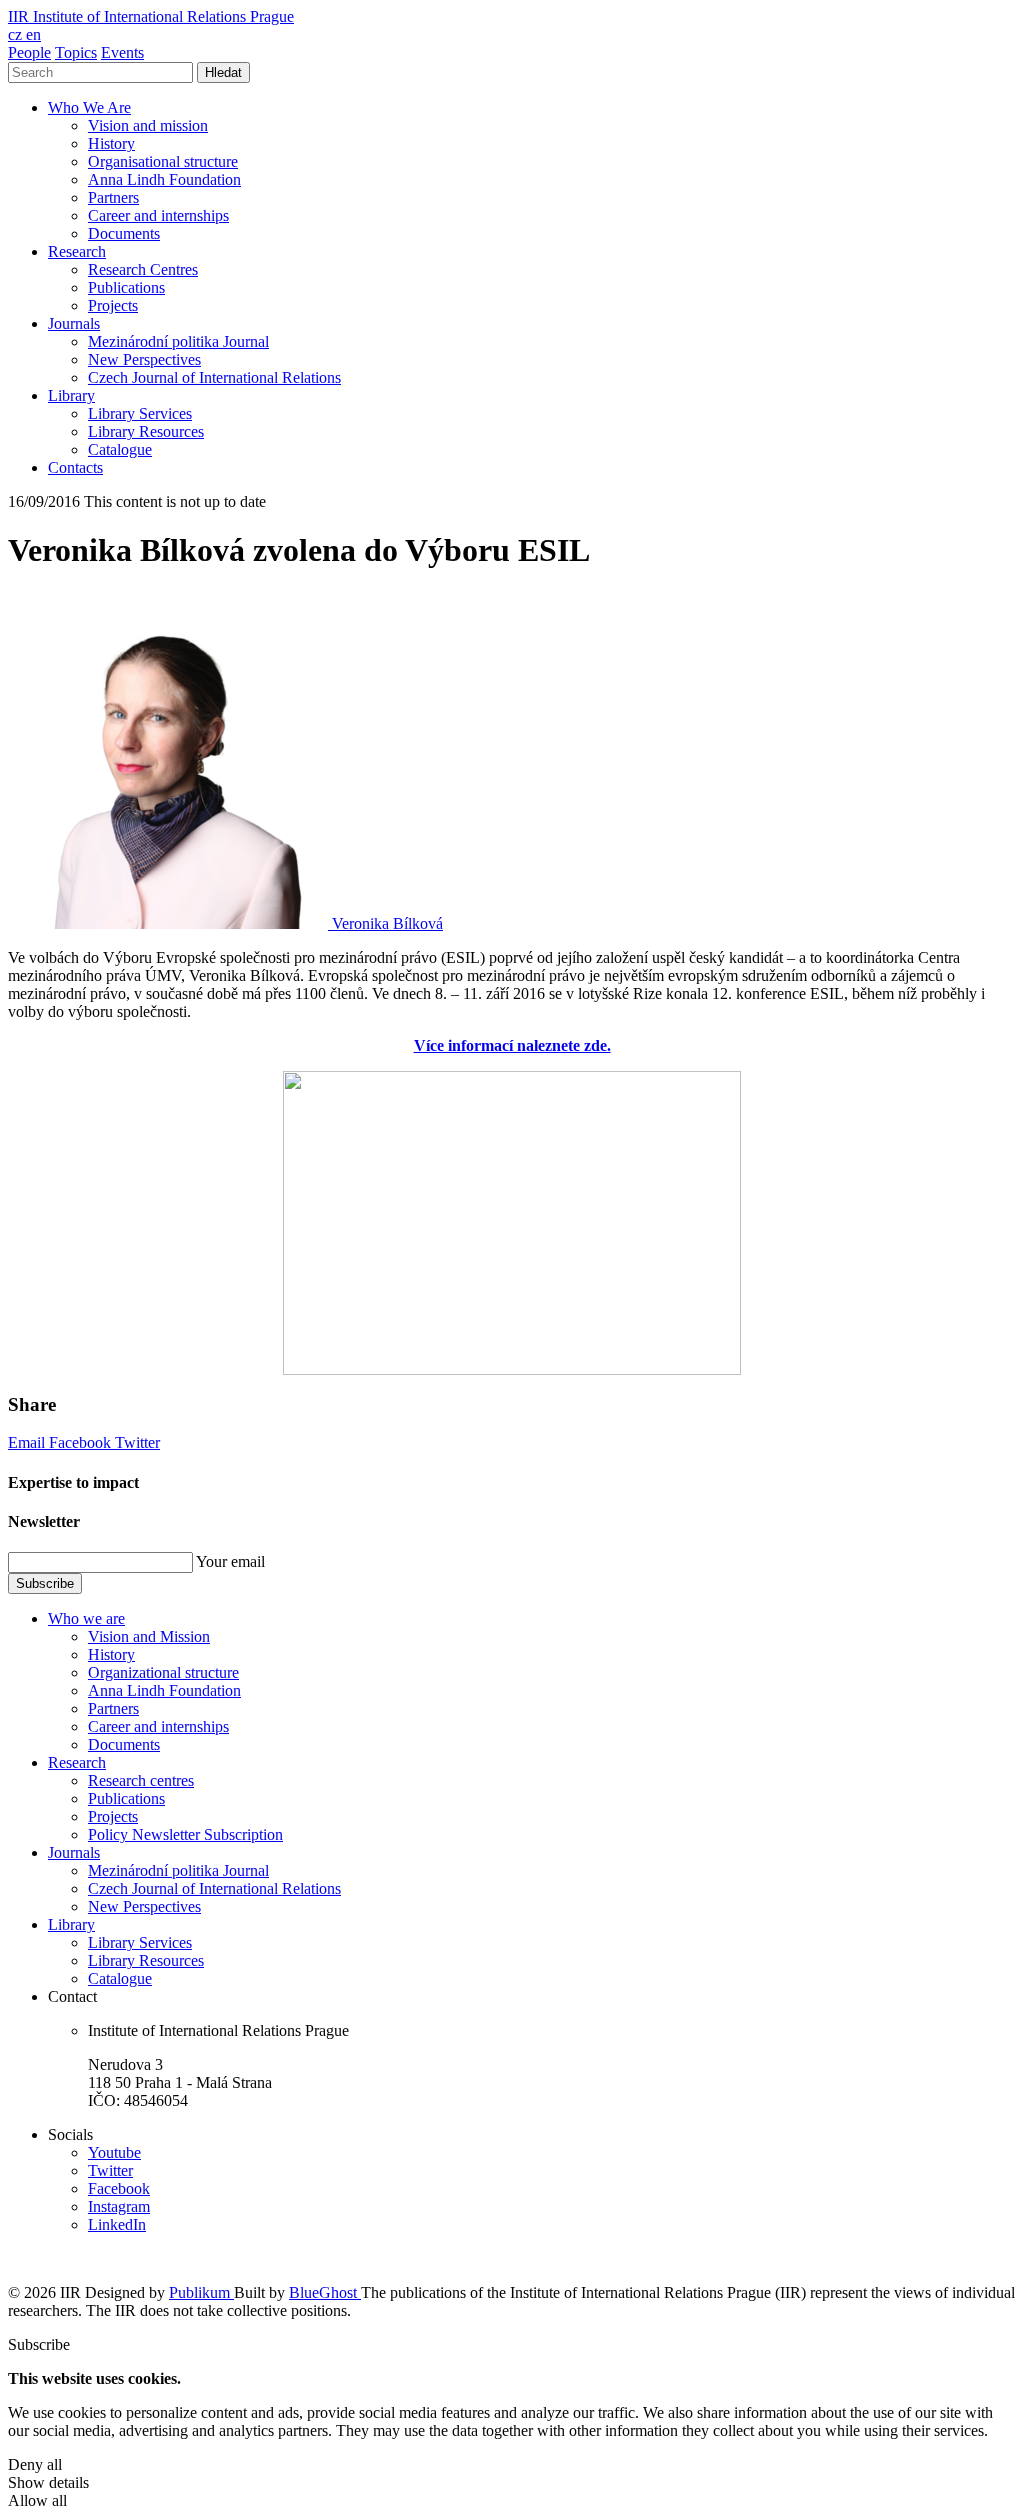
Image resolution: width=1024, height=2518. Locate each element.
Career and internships (158, 215)
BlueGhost (325, 2292)
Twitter (137, 1442)
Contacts (75, 467)
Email (28, 1442)
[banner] (151, 16)
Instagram (119, 2206)
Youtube (114, 2152)
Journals (74, 323)
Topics (76, 52)
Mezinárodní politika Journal (178, 341)
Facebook (82, 1442)
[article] (225, 923)
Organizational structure (163, 1672)
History (111, 143)
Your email (230, 1561)
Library (71, 395)
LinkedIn (117, 2224)
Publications (126, 287)
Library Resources (146, 431)
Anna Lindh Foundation (164, 179)
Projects (113, 305)
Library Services (140, 413)
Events (122, 52)
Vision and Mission (149, 1636)
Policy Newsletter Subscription (185, 1834)
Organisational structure (163, 161)
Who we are (86, 1618)
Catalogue (120, 449)
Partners (113, 197)
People (29, 52)
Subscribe (45, 1583)
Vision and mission (148, 125)
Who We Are (89, 107)
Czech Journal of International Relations (214, 377)
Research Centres (143, 269)
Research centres (141, 1780)
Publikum (201, 2292)
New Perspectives (144, 359)
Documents (124, 233)
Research (77, 251)
